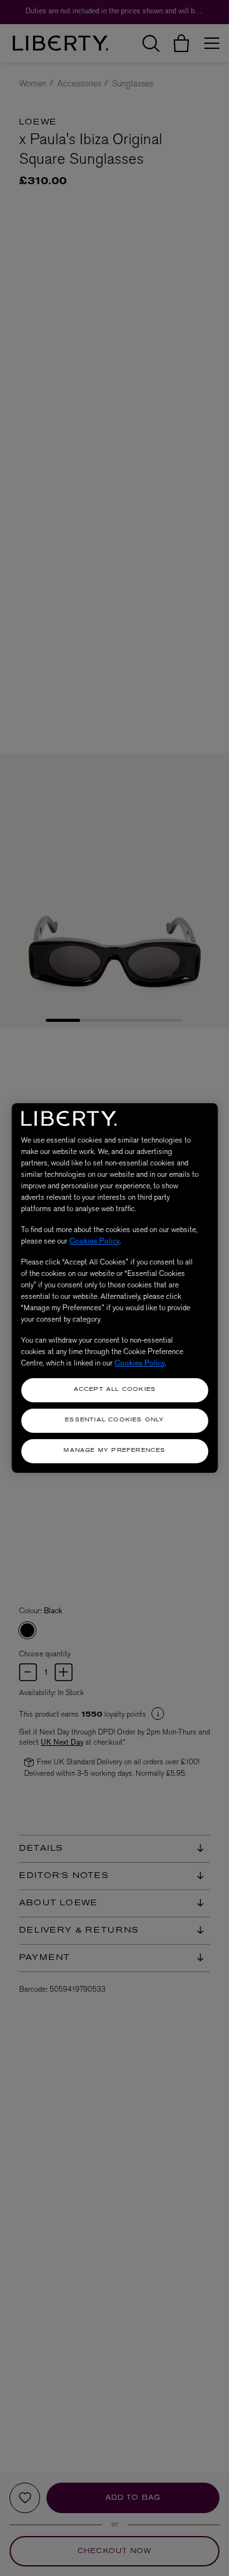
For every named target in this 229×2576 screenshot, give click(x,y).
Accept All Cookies (115, 1390)
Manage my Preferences (114, 1451)
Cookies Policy (94, 1241)
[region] (114, 1288)
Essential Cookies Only (114, 1420)
